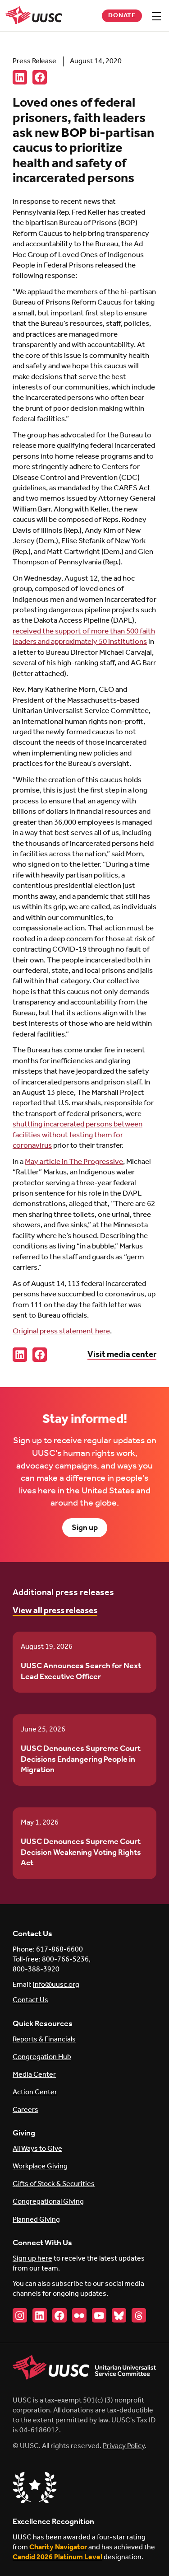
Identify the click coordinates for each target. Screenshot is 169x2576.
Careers (25, 2110)
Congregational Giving (48, 2202)
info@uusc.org (56, 1985)
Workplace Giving (40, 2166)
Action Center (35, 2092)
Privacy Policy (124, 2446)
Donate (122, 16)
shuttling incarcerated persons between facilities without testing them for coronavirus (78, 1135)
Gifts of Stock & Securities (54, 2184)
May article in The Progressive (74, 1162)
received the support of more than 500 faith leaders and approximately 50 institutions (84, 637)
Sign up (85, 1528)
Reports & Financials (44, 2039)
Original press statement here (61, 1331)
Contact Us (30, 2000)
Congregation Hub (42, 2057)
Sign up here (32, 2259)
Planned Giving (36, 2220)
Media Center (34, 2075)
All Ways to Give (37, 2149)
